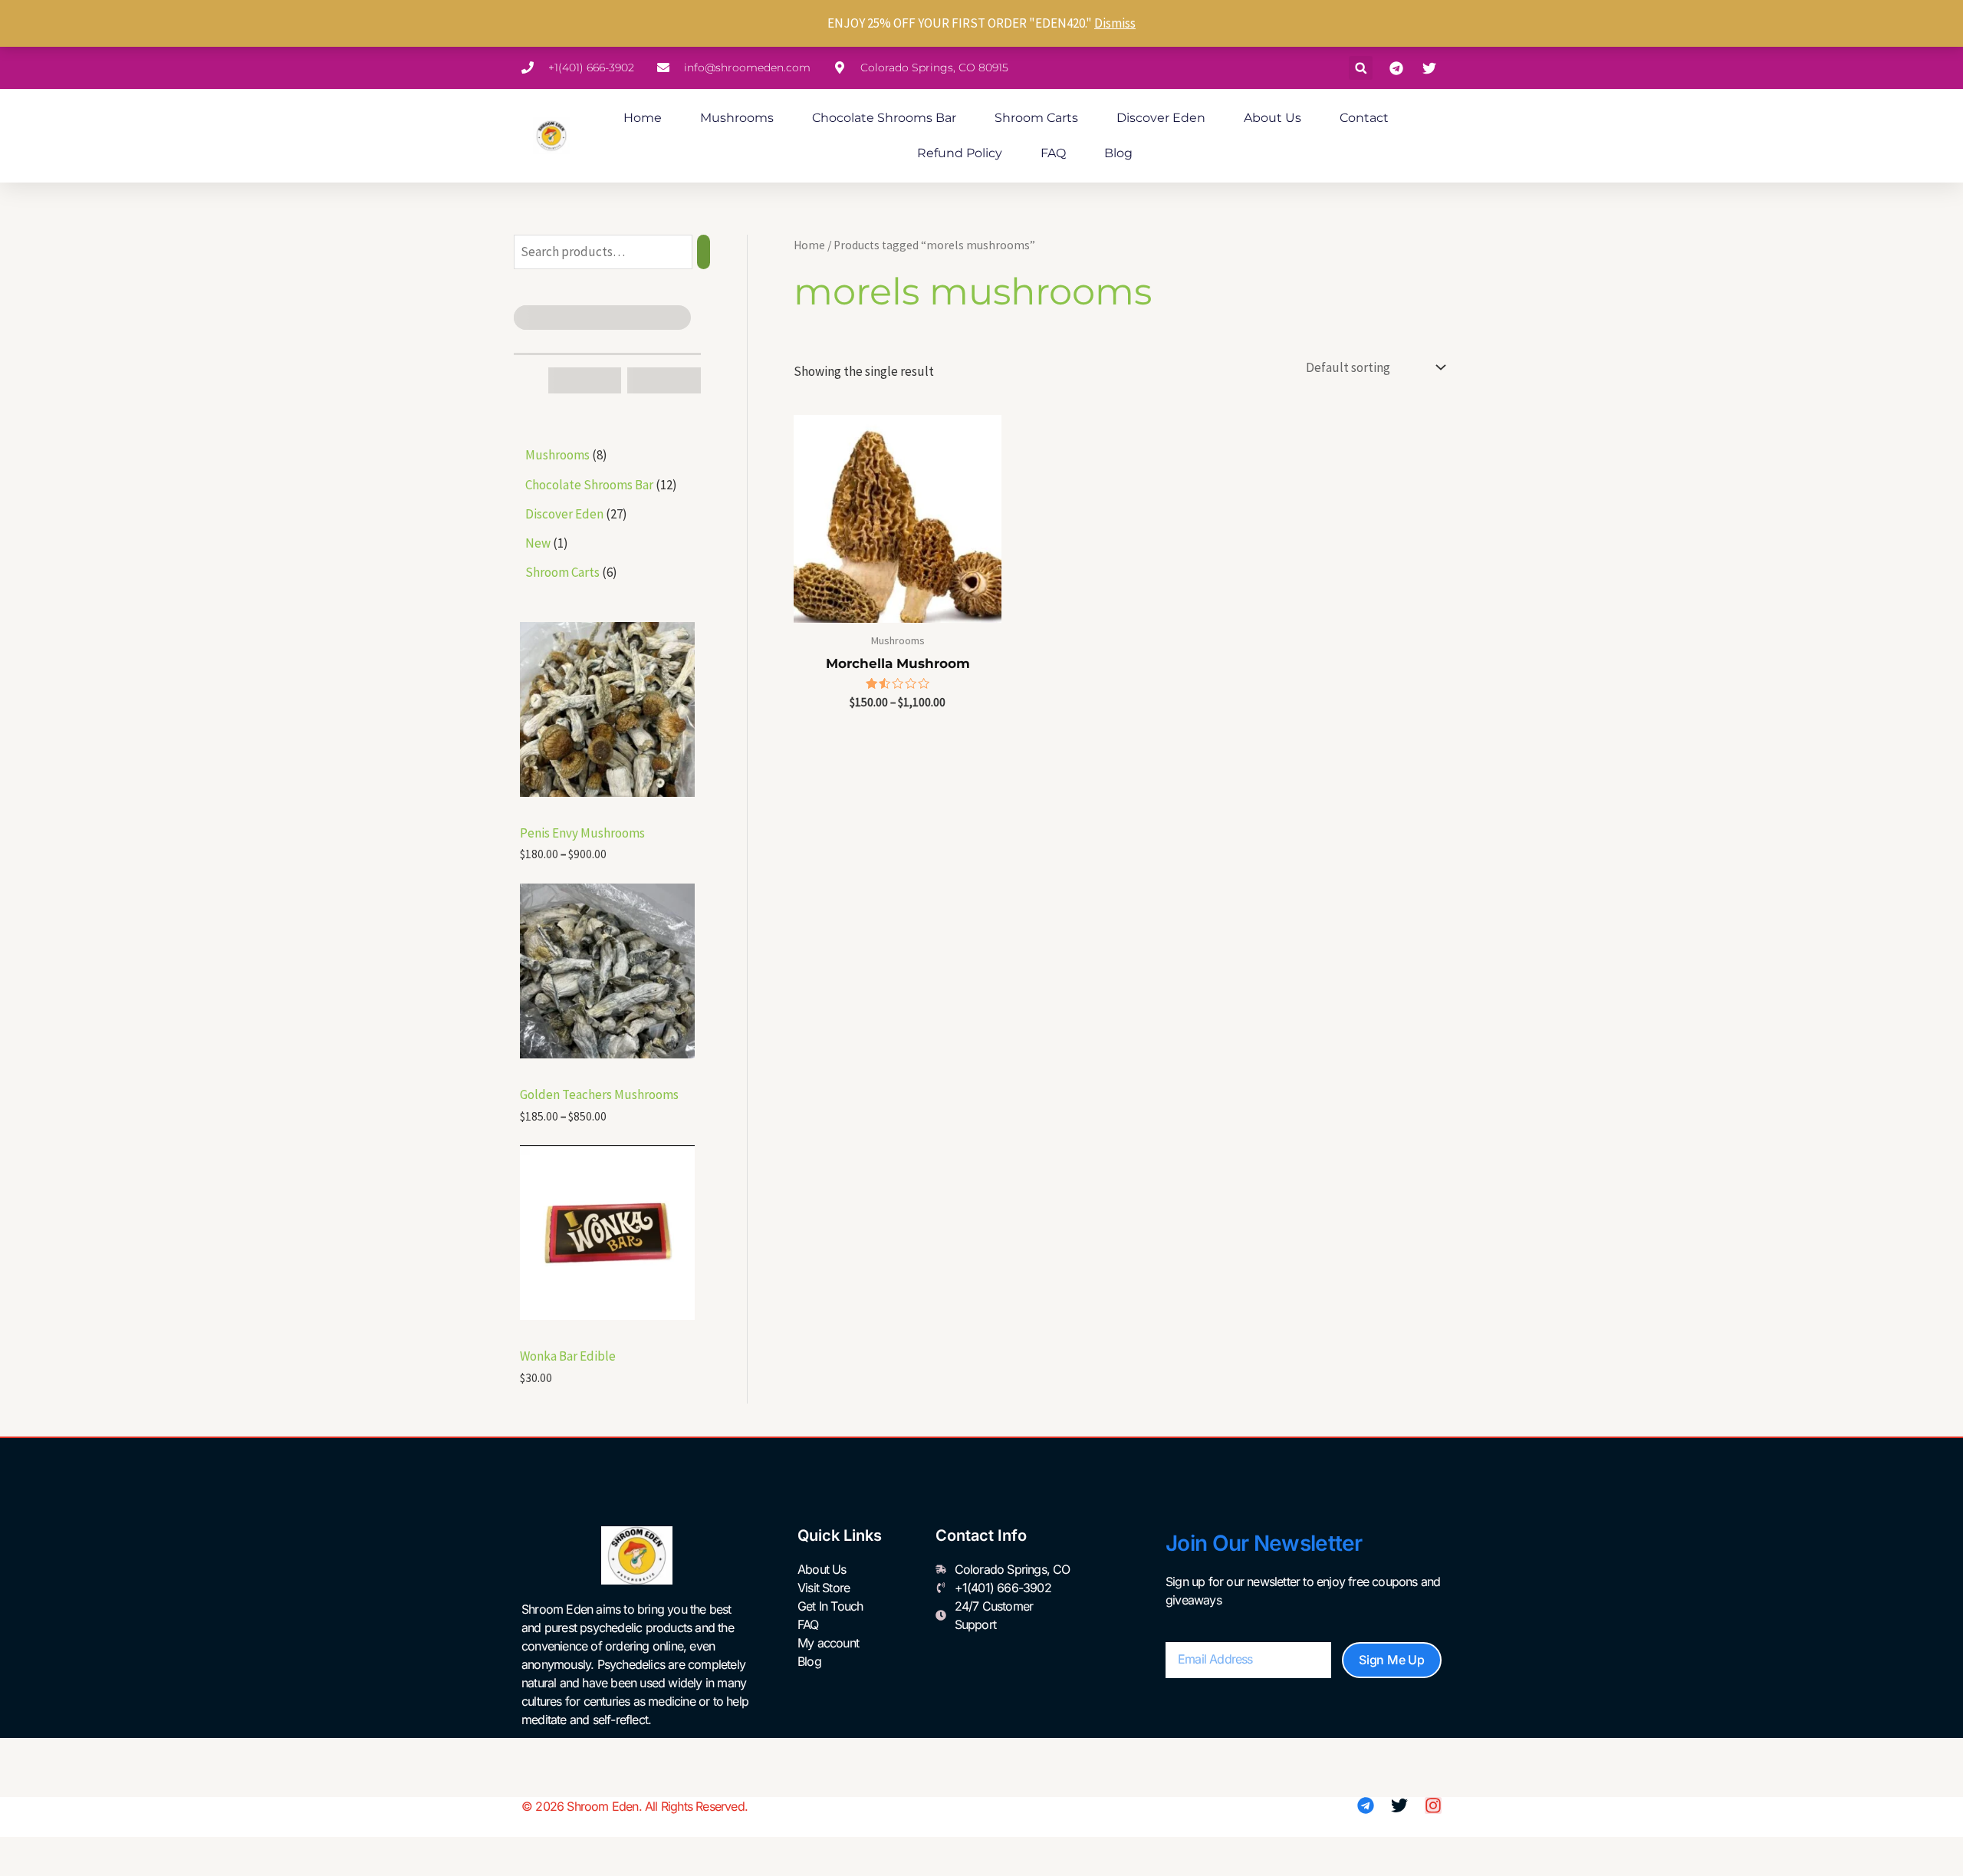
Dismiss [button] (1115, 23)
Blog (1118, 153)
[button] (1361, 68)
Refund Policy (960, 153)
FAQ (1053, 153)
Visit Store (824, 1588)
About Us (1272, 118)
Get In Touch (830, 1606)
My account (828, 1643)
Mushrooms (737, 118)
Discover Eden (1161, 118)
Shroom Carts (1036, 118)
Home (643, 118)
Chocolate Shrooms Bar (884, 118)
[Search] (704, 252)
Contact (1364, 118)
